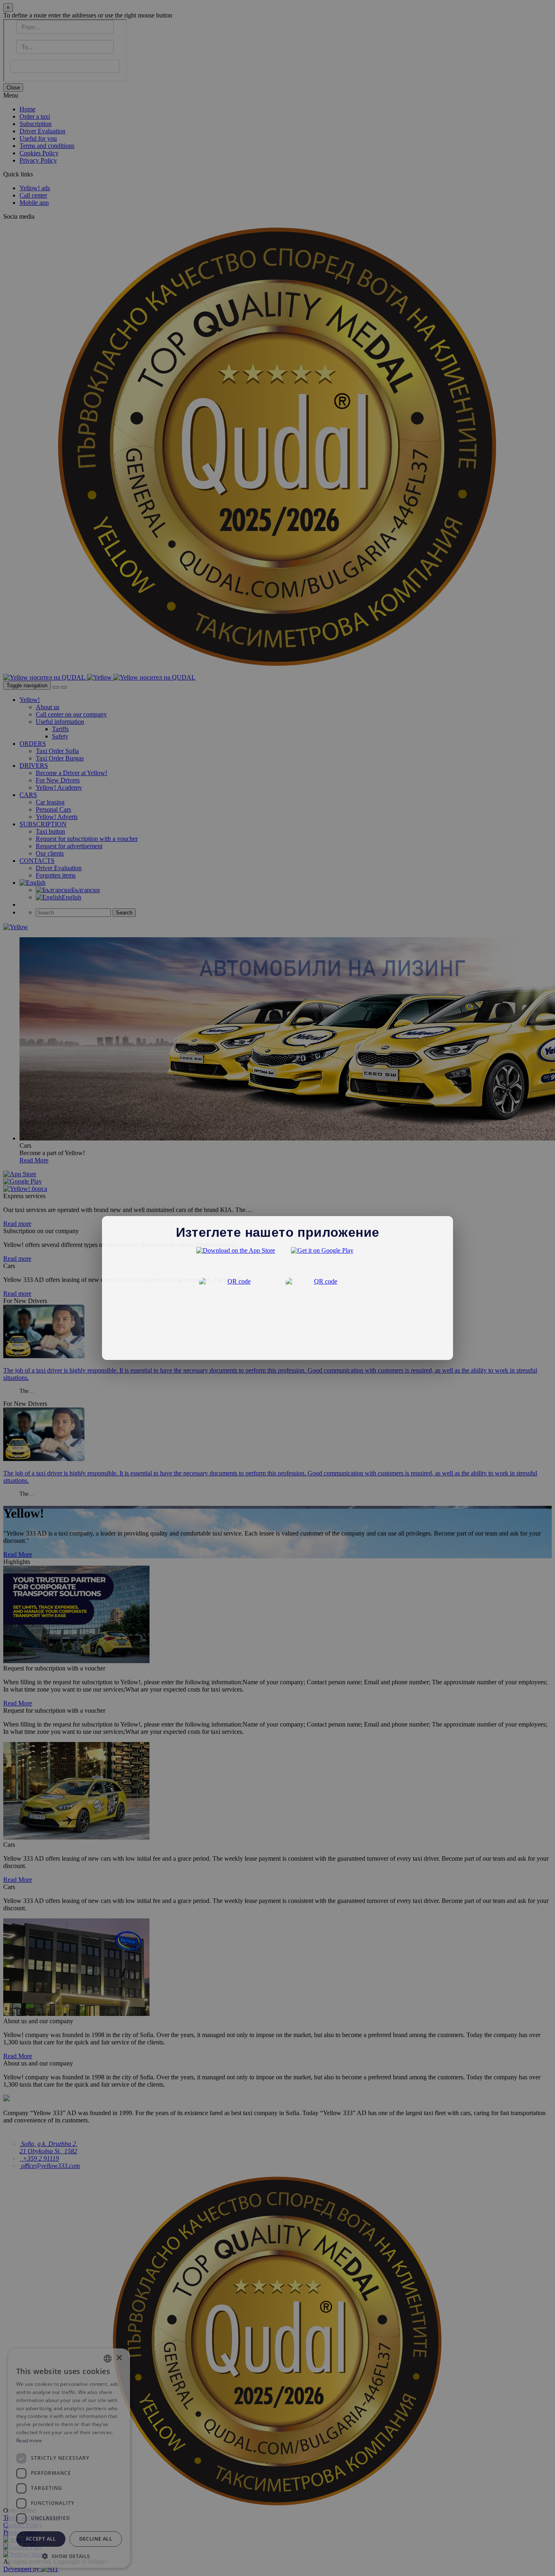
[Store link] (236, 1260)
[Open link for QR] (236, 1314)
